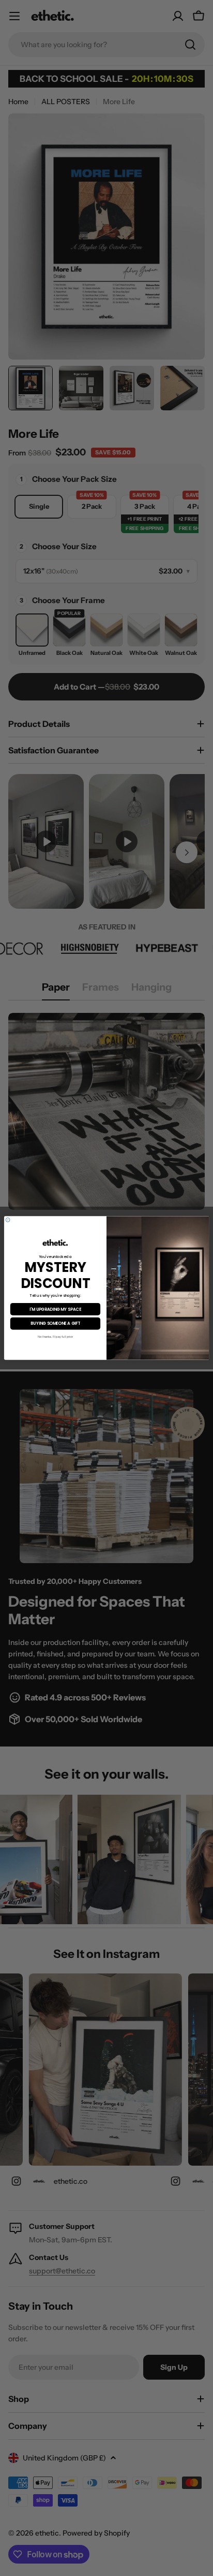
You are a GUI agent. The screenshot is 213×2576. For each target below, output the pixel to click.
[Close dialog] (8, 1220)
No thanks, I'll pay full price (56, 1337)
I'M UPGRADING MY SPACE (55, 1309)
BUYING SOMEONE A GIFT (55, 1323)
